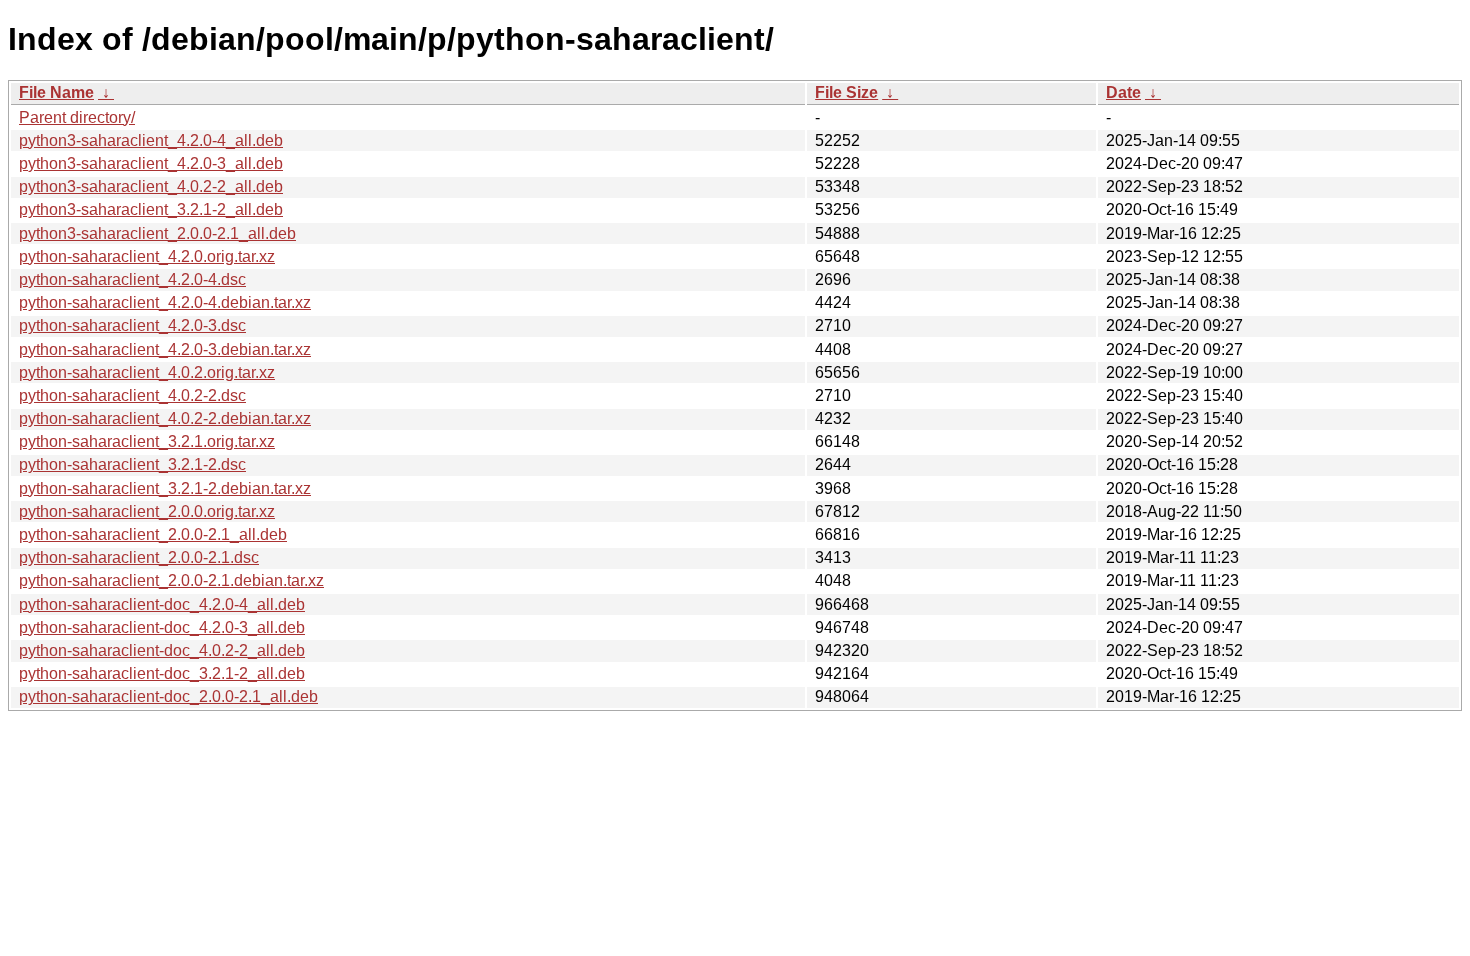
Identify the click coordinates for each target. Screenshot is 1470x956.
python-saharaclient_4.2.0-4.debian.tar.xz (165, 302)
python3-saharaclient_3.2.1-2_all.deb (151, 209)
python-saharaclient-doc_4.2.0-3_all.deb (162, 627)
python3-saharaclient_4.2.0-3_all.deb (151, 163)
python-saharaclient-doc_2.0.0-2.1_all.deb (168, 696)
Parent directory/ (77, 117)
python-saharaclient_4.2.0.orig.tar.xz (147, 256)
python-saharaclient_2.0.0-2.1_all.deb (153, 534)
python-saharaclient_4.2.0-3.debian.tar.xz (165, 349)
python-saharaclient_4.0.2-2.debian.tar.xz (165, 418)
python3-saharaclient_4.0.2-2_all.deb (151, 186)
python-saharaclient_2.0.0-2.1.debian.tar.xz (171, 580)
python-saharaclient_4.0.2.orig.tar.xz (147, 372)
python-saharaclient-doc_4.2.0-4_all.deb (162, 604)
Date (1123, 92)
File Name (56, 92)
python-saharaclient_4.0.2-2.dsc (132, 395)
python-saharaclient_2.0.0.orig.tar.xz (147, 511)
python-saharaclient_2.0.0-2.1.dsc (139, 557)
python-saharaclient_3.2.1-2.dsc (132, 464)
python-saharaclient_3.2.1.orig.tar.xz (147, 441)
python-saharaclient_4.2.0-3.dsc (132, 325)
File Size (846, 92)
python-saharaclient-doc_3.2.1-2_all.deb (162, 673)
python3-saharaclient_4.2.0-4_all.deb (151, 140)
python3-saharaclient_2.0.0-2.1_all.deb (157, 233)
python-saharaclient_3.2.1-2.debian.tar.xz (165, 488)
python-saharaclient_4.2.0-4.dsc (132, 279)
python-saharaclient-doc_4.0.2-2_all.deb (162, 650)
